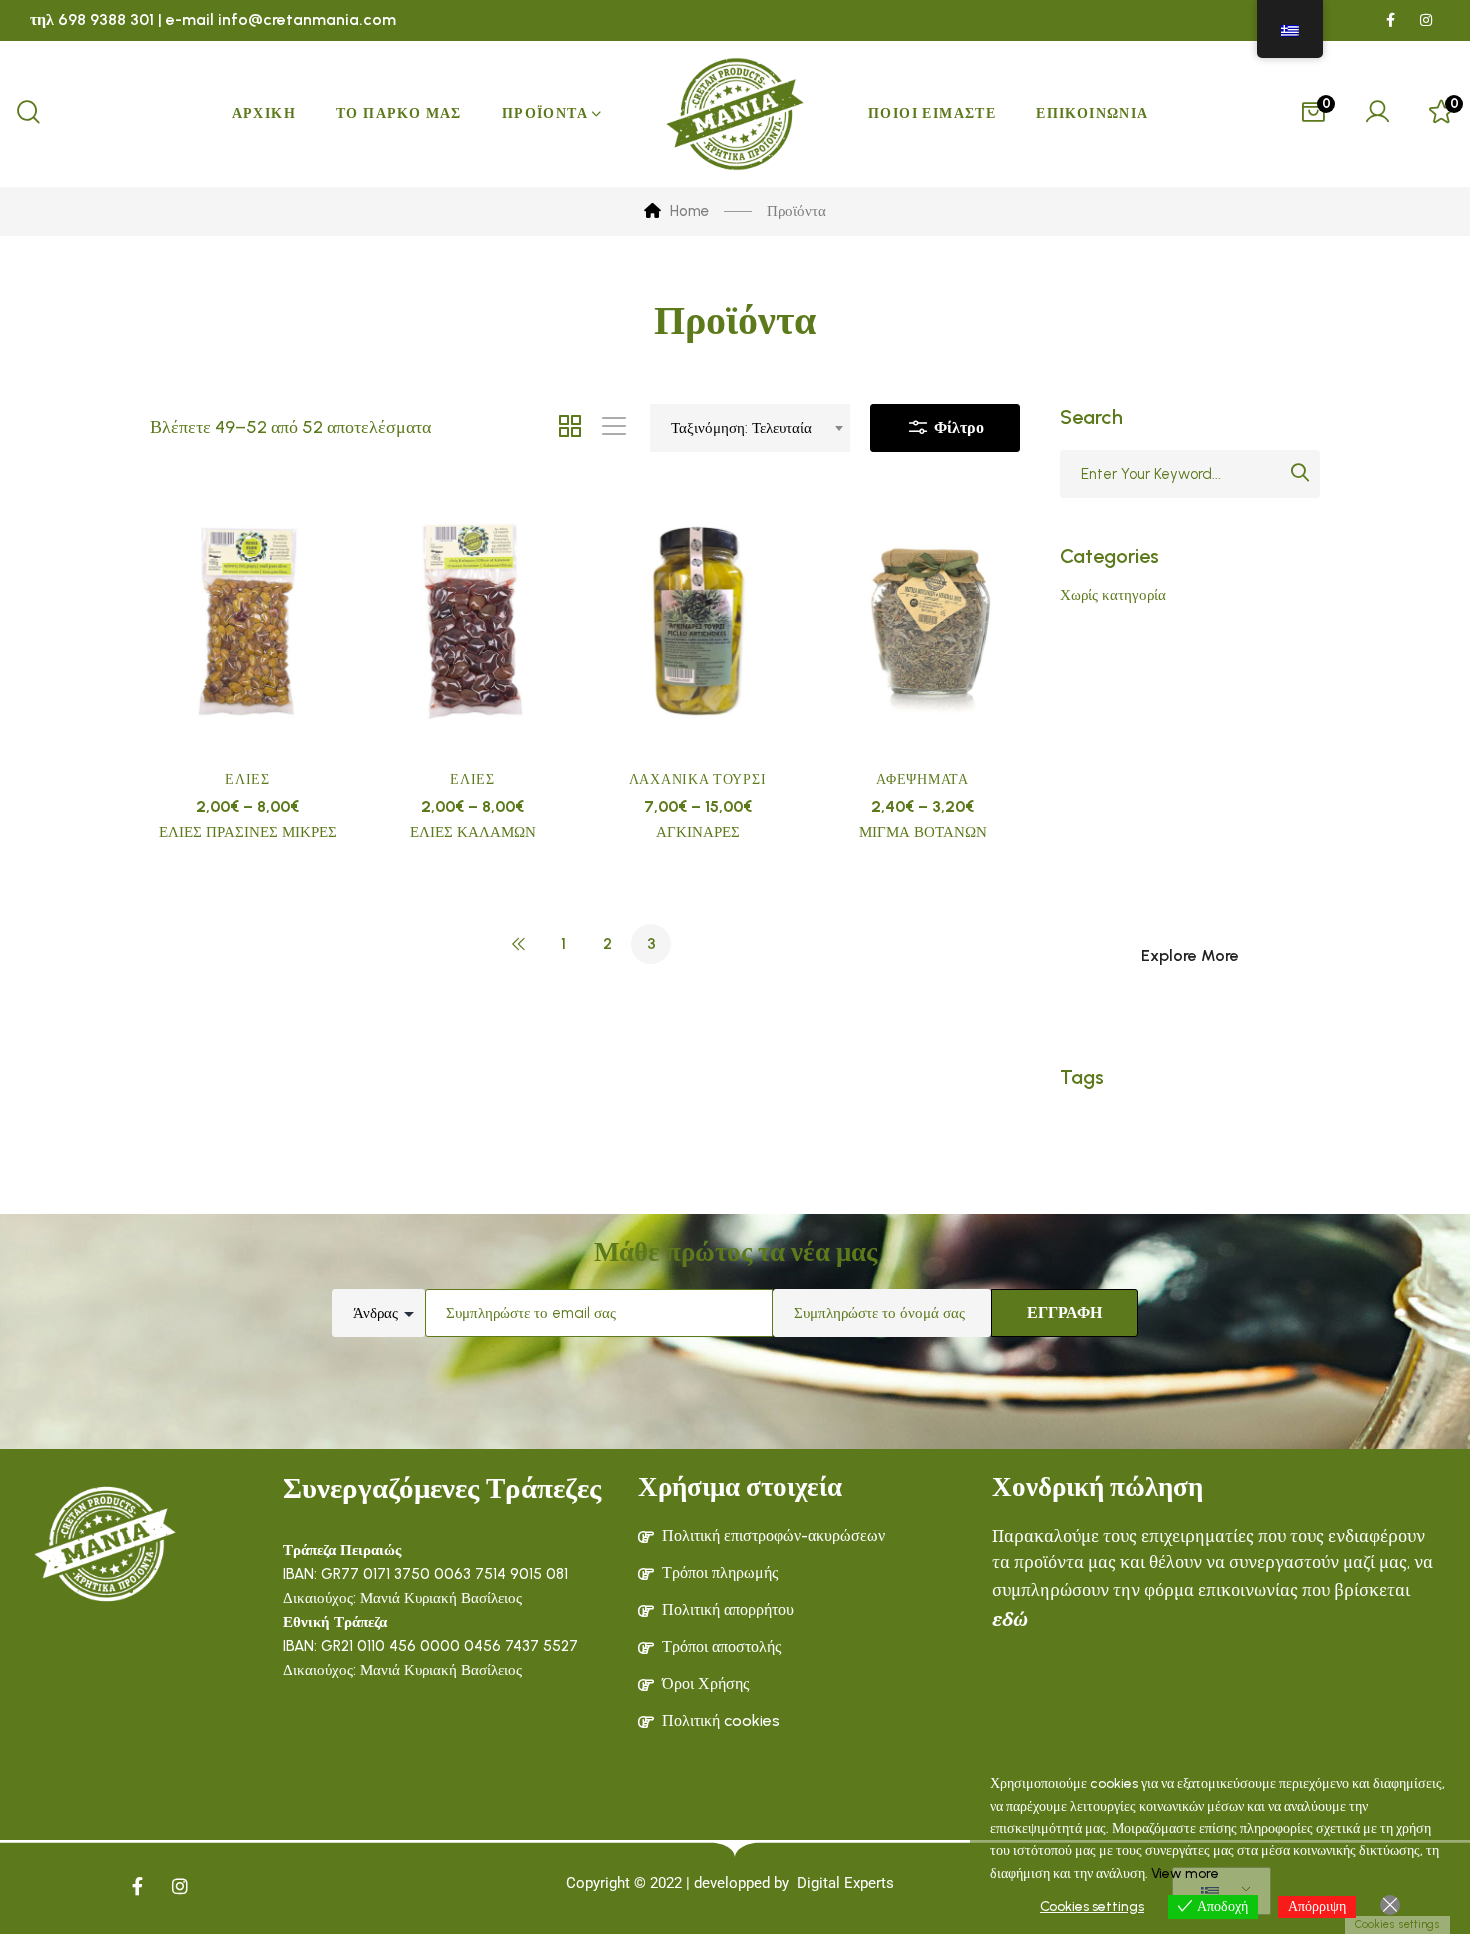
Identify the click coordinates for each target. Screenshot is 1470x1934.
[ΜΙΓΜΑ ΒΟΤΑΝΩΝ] (922, 622)
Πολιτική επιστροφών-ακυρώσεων (773, 1535)
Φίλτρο (957, 427)
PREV (519, 944)
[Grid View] (570, 428)
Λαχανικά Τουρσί (698, 779)
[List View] (614, 428)
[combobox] (750, 428)
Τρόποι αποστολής (721, 1646)
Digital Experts (845, 1883)
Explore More (1190, 955)
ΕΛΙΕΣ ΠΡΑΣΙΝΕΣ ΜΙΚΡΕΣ (248, 832)
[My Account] (1377, 114)
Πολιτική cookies (721, 1720)
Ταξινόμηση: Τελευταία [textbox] (741, 428)
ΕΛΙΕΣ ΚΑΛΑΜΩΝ (473, 832)
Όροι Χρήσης (705, 1683)
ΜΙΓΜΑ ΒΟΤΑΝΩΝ (923, 832)
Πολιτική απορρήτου (728, 1609)
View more (1185, 1873)
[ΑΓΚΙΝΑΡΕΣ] (697, 622)
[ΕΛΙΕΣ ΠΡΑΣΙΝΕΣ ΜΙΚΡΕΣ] (247, 622)
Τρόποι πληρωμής (720, 1572)
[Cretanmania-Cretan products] (735, 114)
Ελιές (247, 779)
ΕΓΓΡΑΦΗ (1064, 1312)
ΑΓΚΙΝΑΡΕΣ (698, 832)
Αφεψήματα (922, 779)
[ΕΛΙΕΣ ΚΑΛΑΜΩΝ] (472, 622)
